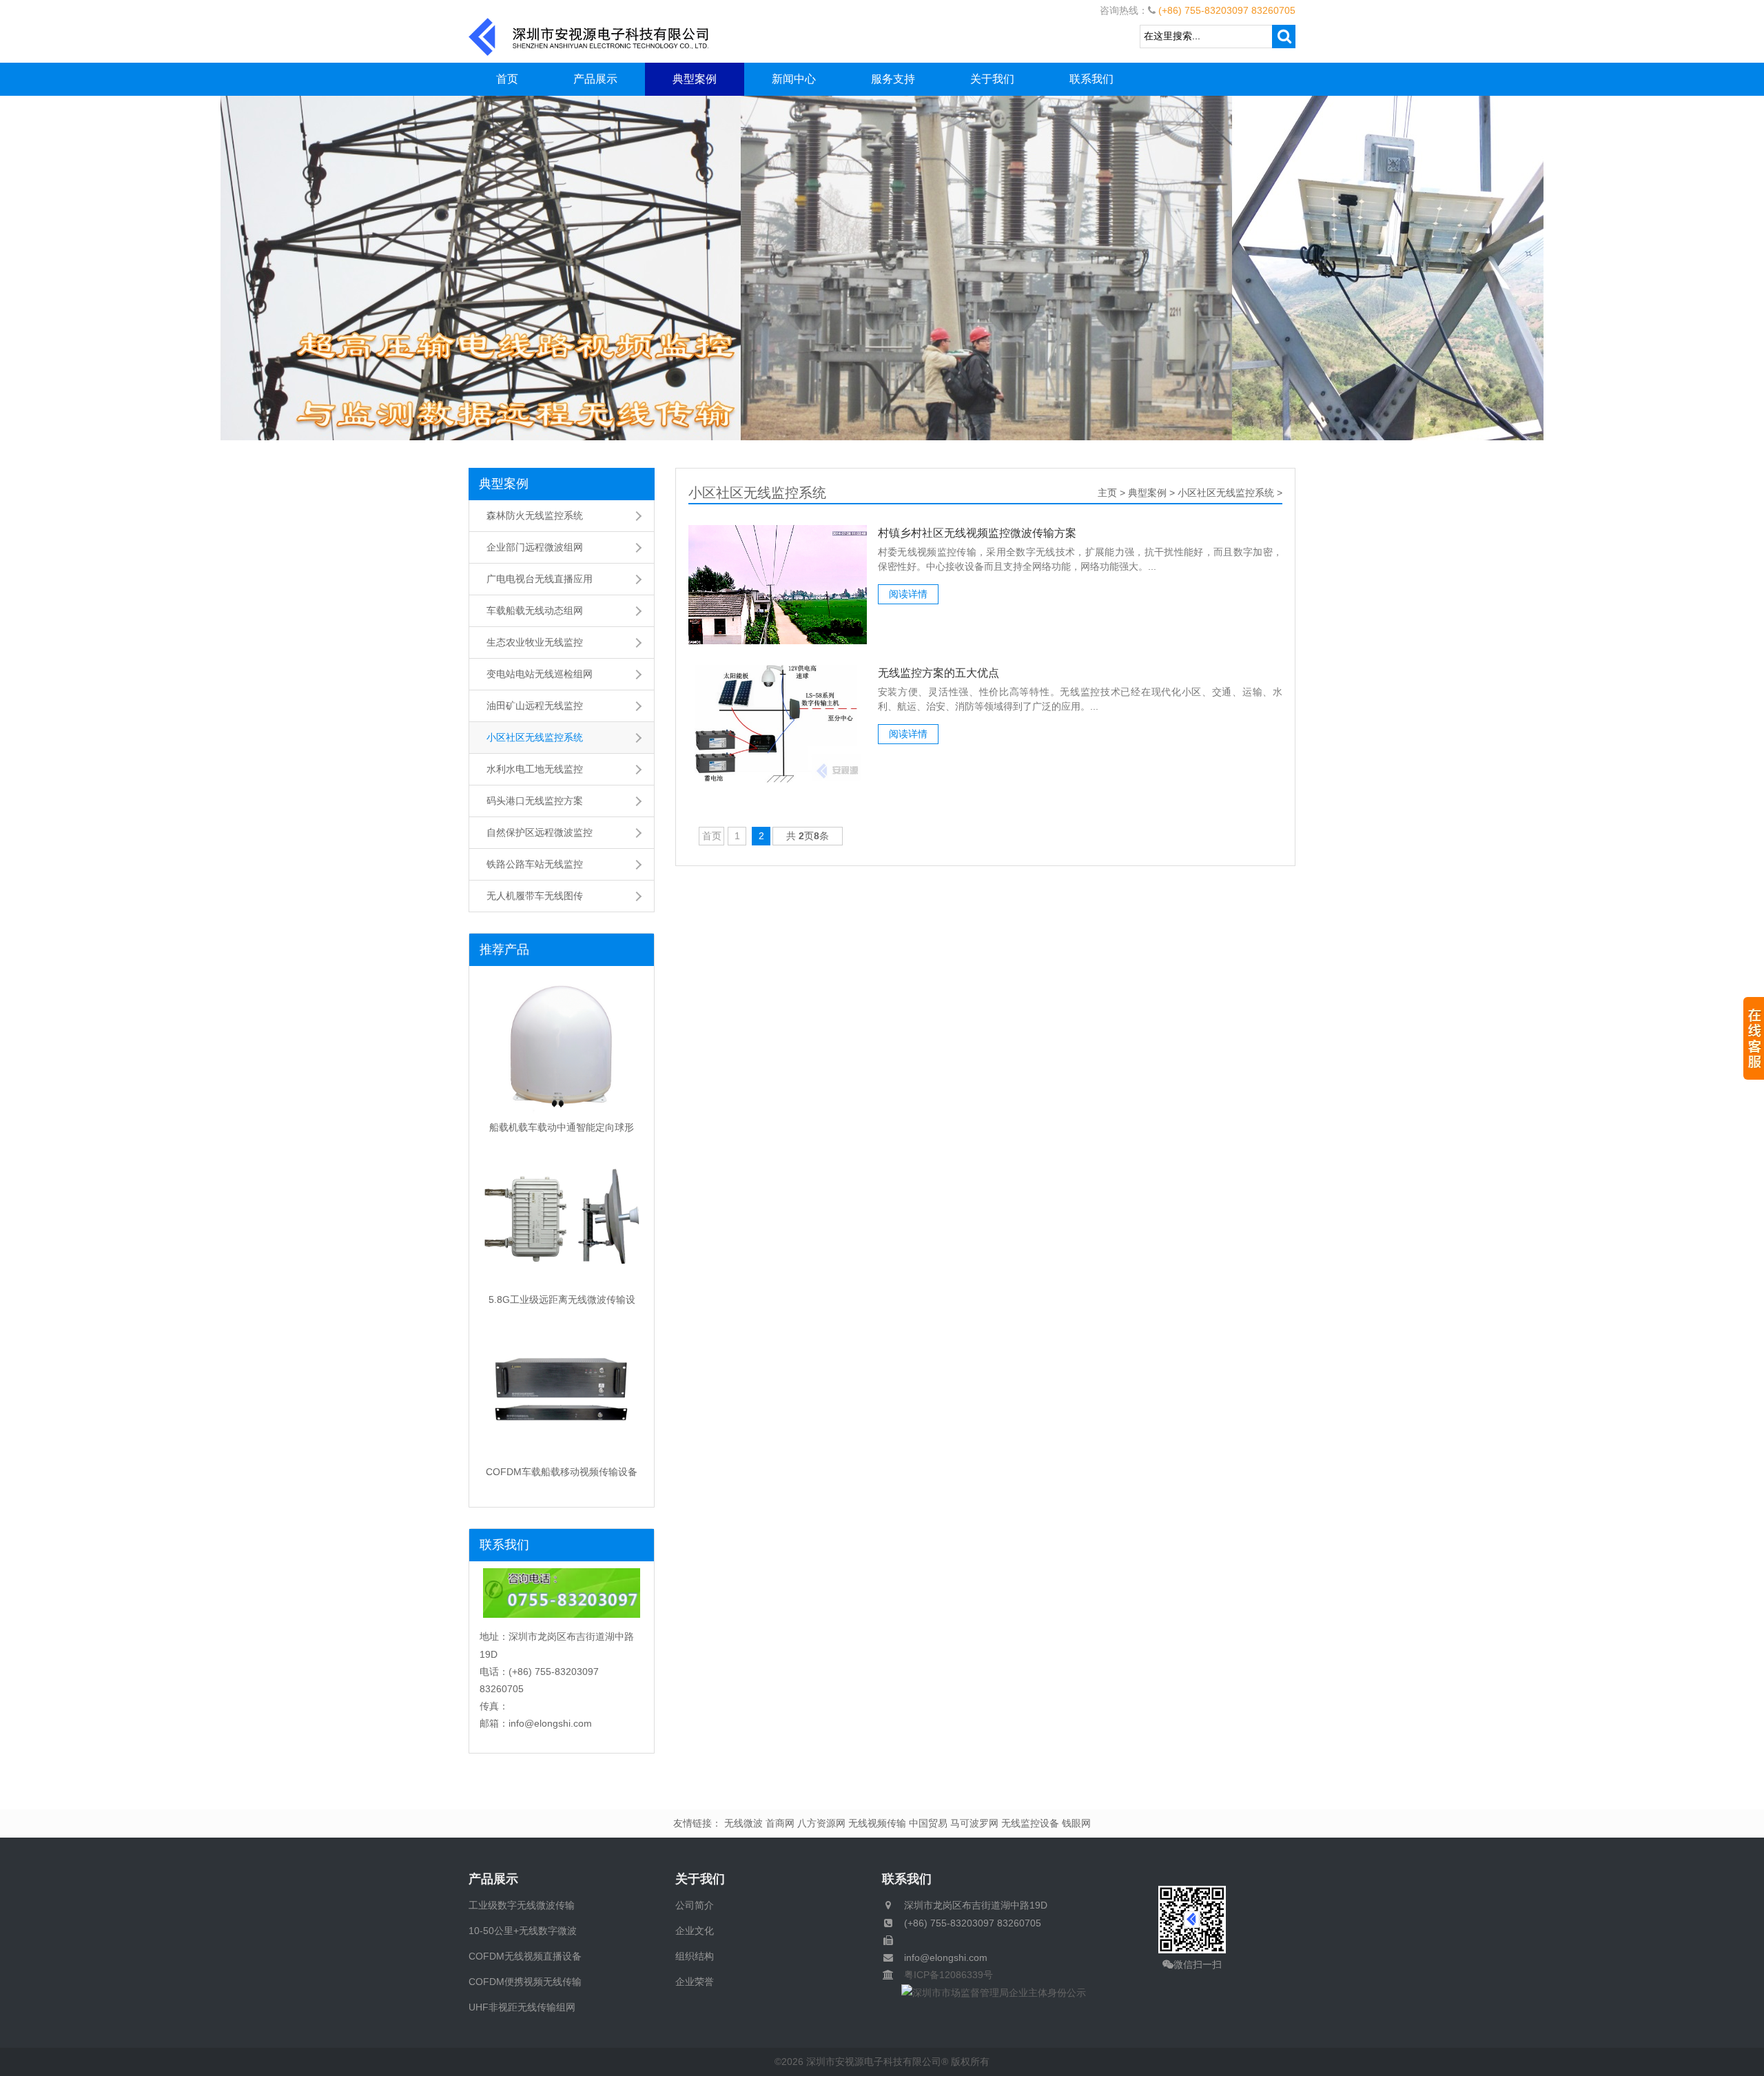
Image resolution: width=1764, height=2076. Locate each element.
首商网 (780, 1823)
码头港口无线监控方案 (535, 801)
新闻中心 (794, 79)
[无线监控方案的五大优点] (778, 724)
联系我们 (1091, 79)
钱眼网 (1076, 1823)
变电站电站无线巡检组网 (540, 674)
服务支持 (893, 79)
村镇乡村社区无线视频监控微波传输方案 (977, 533)
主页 (1107, 493)
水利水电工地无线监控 (535, 769)
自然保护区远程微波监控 (540, 832)
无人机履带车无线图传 (535, 896)
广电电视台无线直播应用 (540, 579)
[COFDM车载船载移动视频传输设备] (562, 1391)
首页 (507, 79)
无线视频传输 (877, 1823)
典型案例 (695, 79)
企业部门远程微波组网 (535, 547)
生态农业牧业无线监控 (535, 642)
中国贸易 (928, 1823)
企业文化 (695, 1931)
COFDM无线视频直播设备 (525, 1956)
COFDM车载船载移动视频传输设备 (562, 1472)
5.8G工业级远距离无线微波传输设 (562, 1299)
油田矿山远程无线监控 (535, 706)
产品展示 (595, 79)
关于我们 (992, 79)
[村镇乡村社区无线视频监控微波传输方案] (778, 584)
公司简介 (695, 1905)
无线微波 (743, 1823)
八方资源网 (821, 1823)
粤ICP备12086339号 (944, 1975)
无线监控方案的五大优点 (939, 673)
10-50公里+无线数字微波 (523, 1931)
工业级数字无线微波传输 (522, 1905)
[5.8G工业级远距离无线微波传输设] (562, 1219)
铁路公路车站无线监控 (535, 864)
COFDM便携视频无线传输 (525, 1982)
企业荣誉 (695, 1982)
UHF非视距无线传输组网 (522, 2007)
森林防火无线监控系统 (535, 515)
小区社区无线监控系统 (535, 737)
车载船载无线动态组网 (535, 610)
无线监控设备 (1030, 1823)
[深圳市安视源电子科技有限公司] (589, 36)
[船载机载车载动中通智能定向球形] (562, 1047)
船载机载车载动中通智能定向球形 (562, 1127)
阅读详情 (908, 594)
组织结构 (695, 1956)
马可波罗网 (974, 1823)
